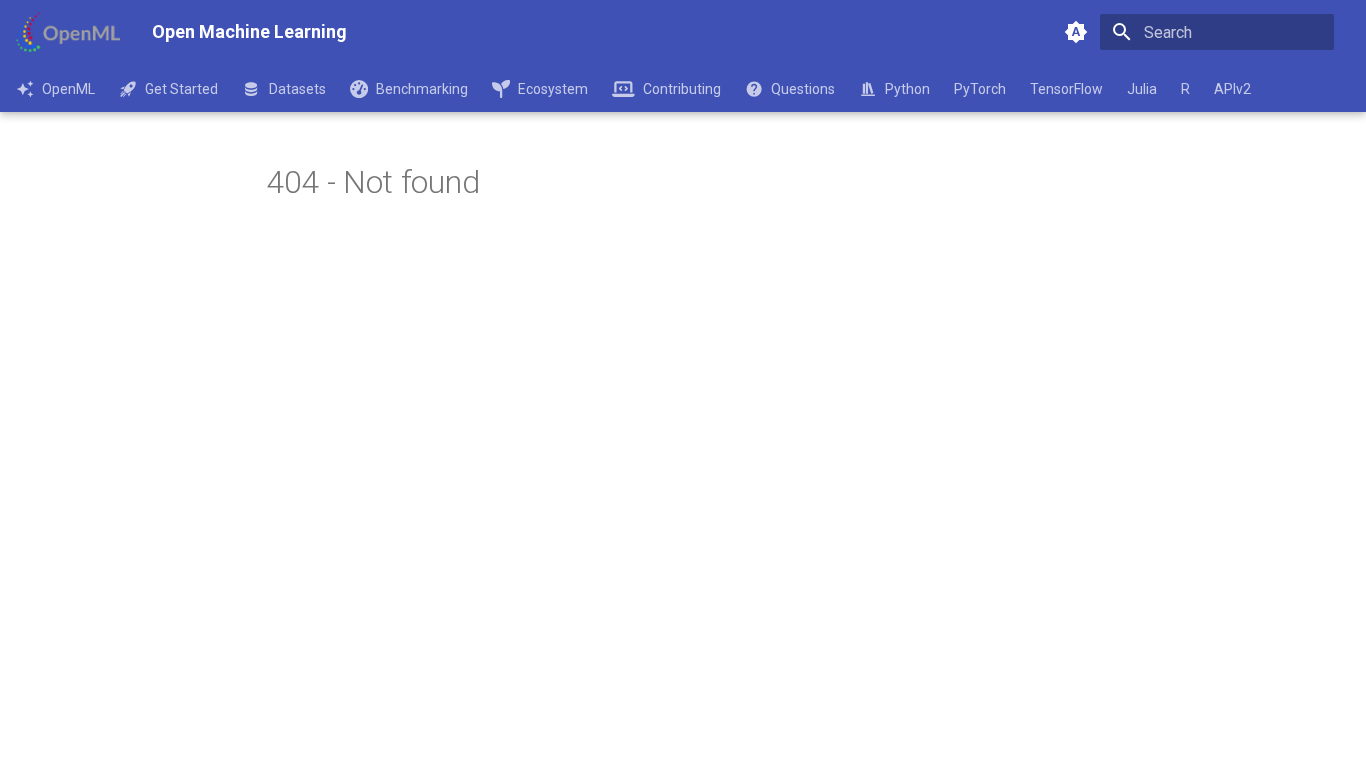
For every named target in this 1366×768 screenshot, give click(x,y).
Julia (1142, 89)
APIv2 (1232, 89)
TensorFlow (1066, 89)
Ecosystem (553, 89)
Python (907, 89)
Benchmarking (422, 89)
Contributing (682, 89)
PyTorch (980, 89)
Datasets (297, 89)
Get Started (181, 89)
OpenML (68, 89)
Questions (803, 89)
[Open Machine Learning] (68, 32)
